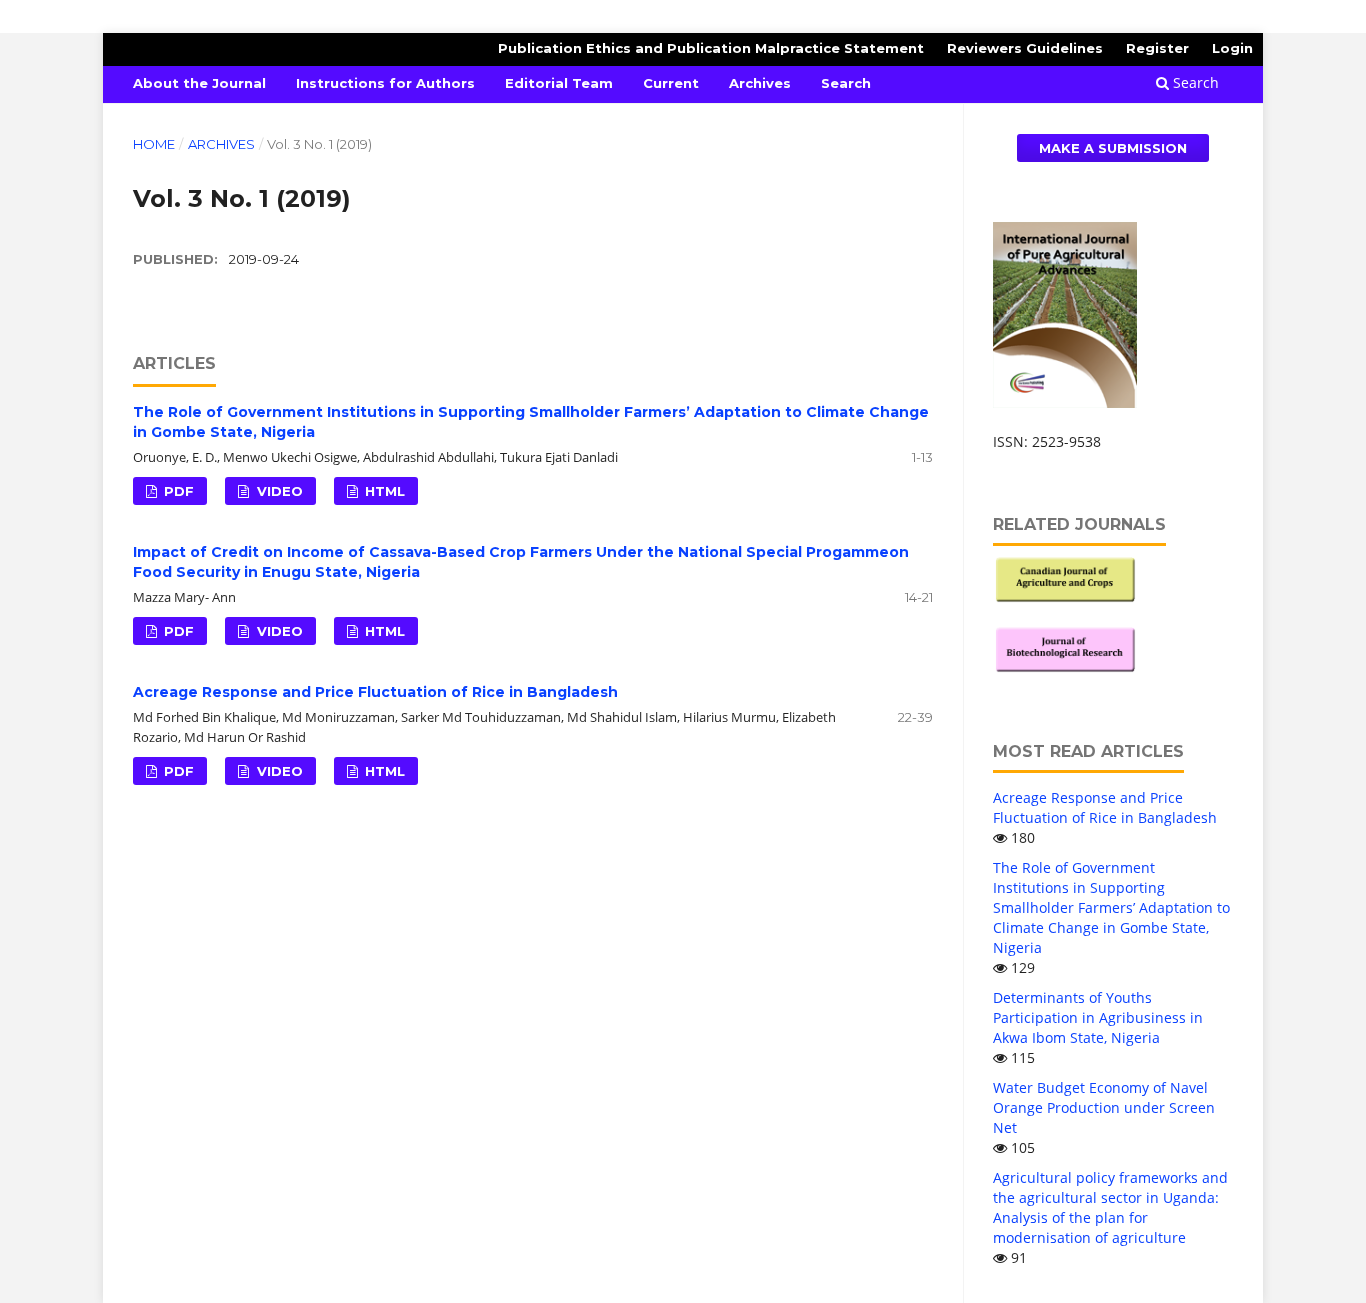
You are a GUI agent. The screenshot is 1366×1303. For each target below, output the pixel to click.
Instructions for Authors (385, 83)
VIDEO (278, 491)
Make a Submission (1113, 148)
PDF (177, 491)
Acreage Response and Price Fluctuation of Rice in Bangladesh (375, 692)
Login (1232, 48)
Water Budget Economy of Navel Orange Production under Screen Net (1104, 1107)
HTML (383, 491)
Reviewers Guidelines (1025, 48)
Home (154, 144)
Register (1157, 48)
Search (846, 83)
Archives (760, 83)
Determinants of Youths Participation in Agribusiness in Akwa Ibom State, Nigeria (1098, 1017)
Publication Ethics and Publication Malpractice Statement (711, 48)
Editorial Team (559, 83)
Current (671, 83)
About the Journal (199, 83)
